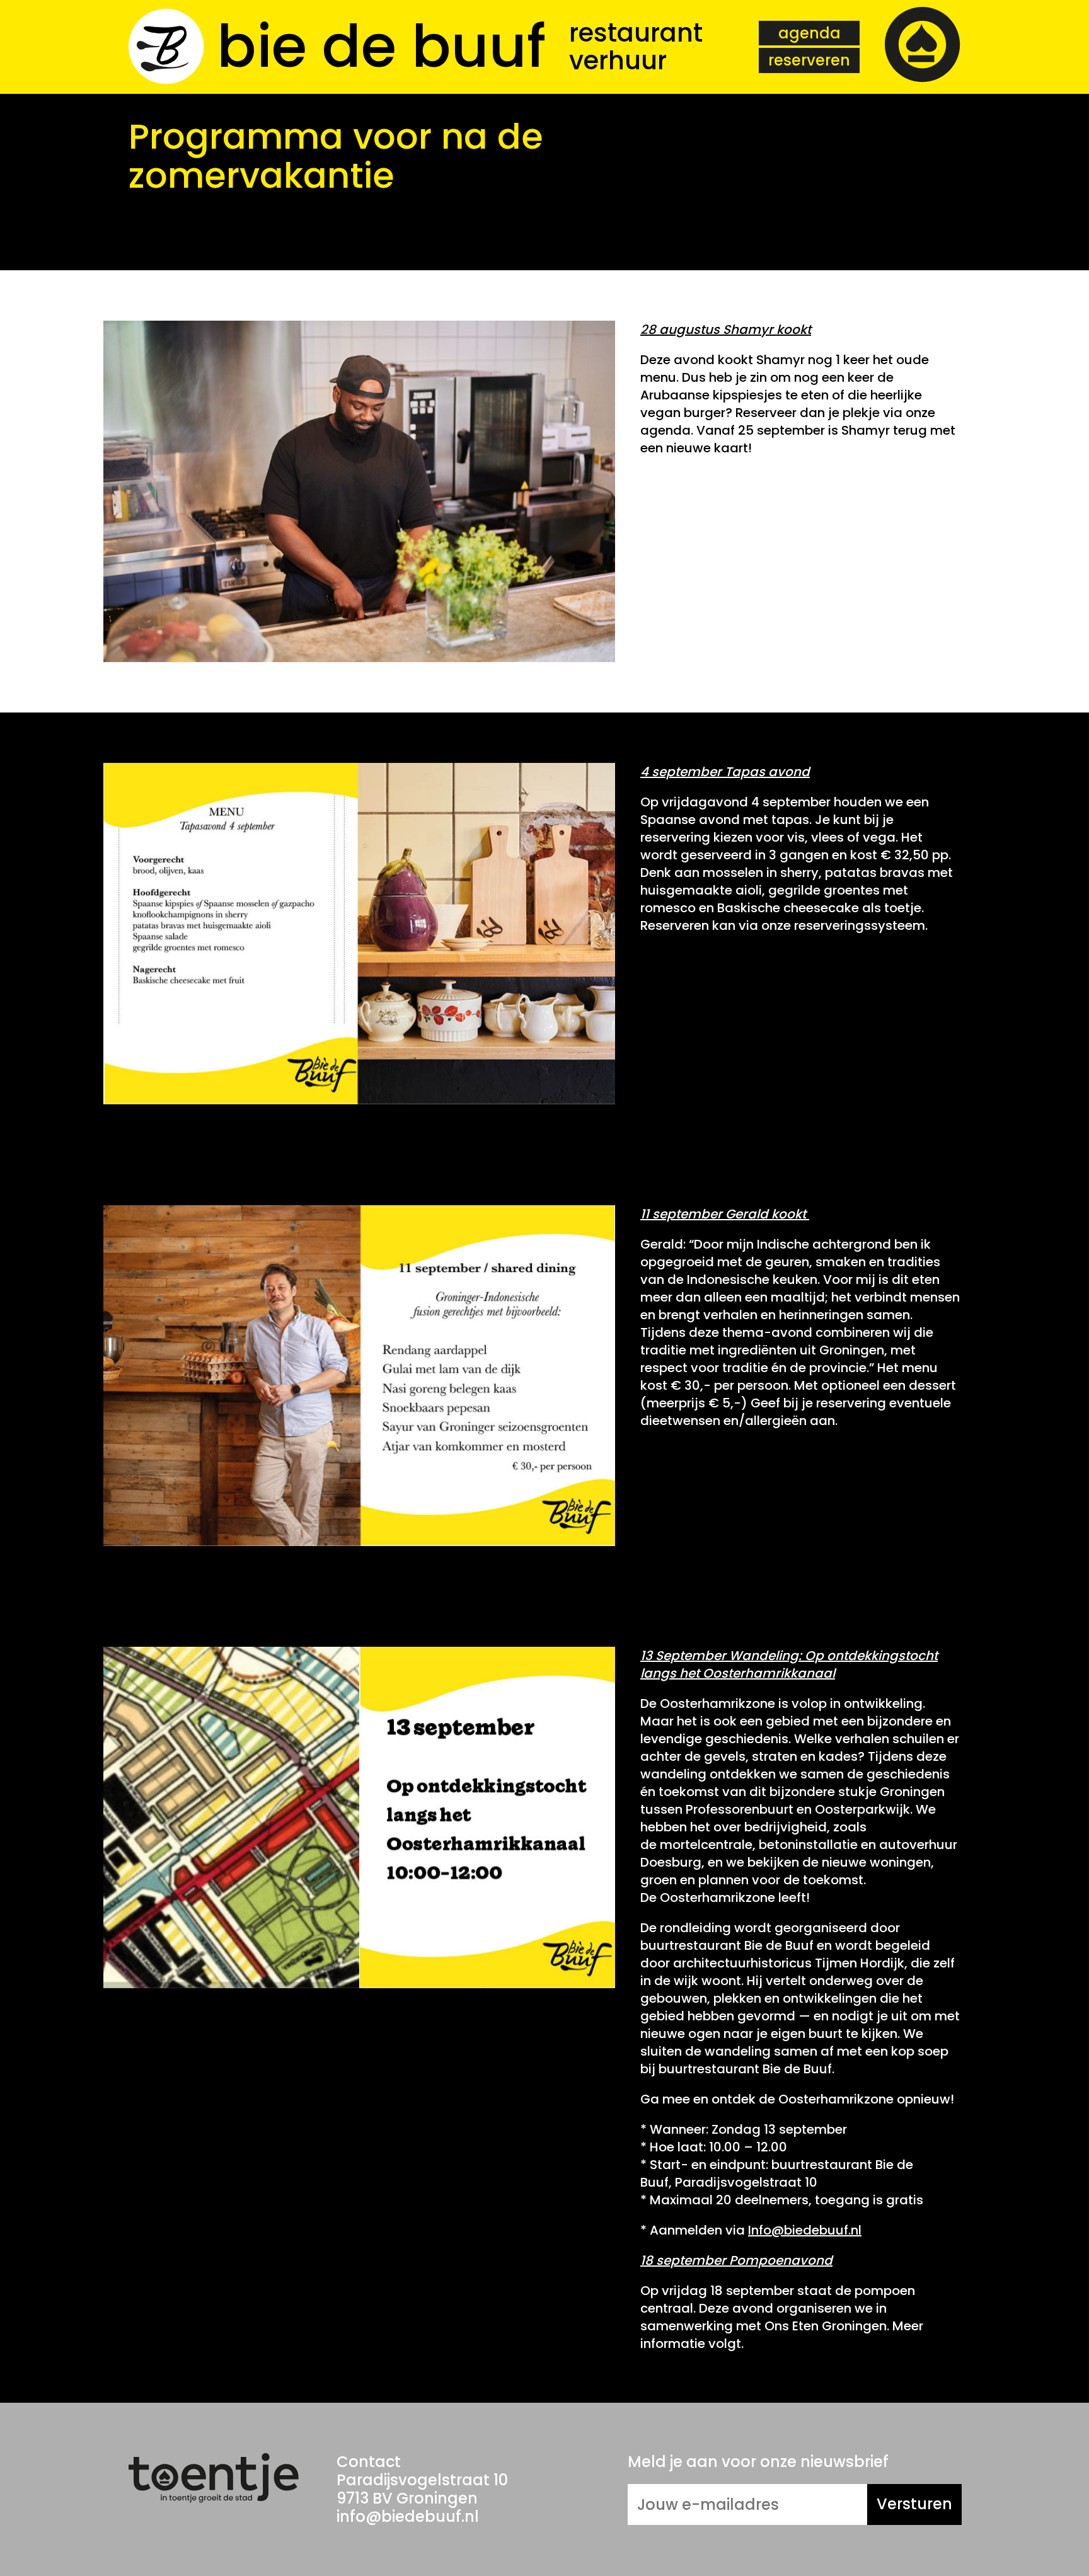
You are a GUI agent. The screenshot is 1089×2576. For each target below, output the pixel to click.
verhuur (618, 60)
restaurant (636, 33)
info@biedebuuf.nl (408, 2516)
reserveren (809, 60)
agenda (810, 33)
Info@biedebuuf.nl (805, 2230)
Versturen (914, 2504)
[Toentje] (923, 47)
